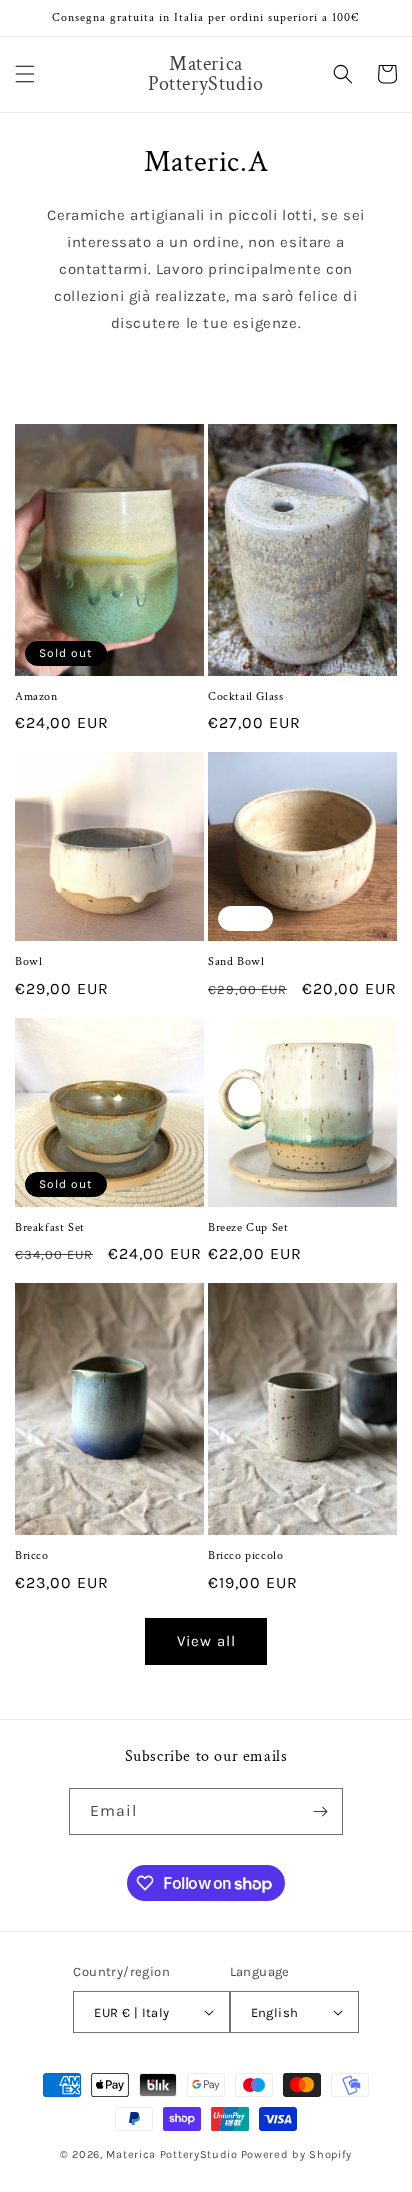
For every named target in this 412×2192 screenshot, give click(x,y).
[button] (25, 74)
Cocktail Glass (245, 696)
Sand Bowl (236, 961)
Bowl (28, 961)
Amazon (36, 696)
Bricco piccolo (245, 1555)
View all (206, 1641)
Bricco (32, 1555)
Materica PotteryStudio (171, 2154)
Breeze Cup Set (248, 1227)
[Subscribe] (320, 1811)
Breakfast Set (50, 1227)
